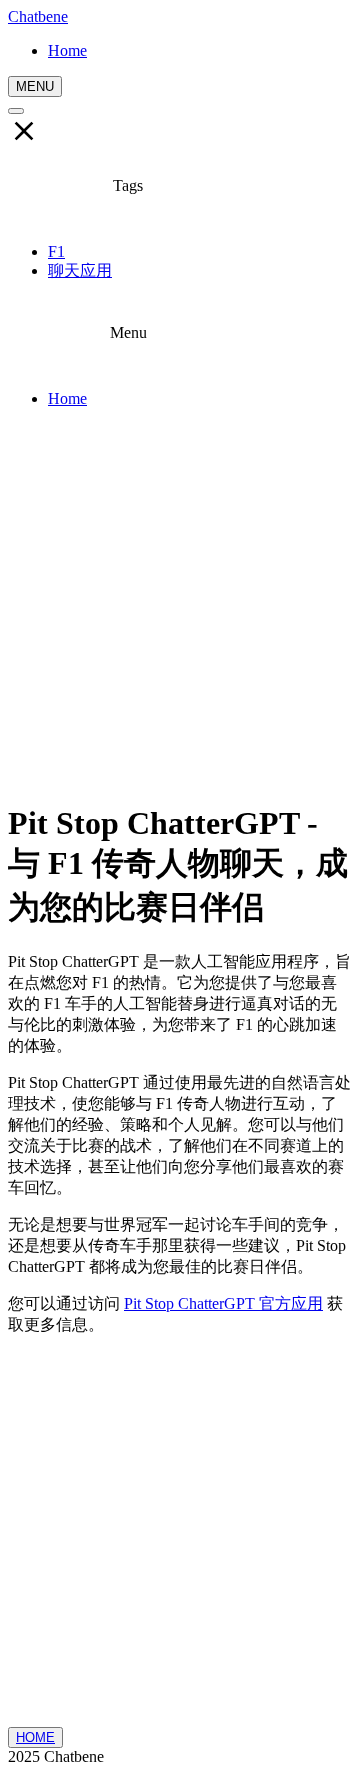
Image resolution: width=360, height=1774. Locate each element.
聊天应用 (80, 270)
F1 (56, 251)
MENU (35, 86)
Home (67, 398)
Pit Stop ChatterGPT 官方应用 (223, 1303)
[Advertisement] (180, 604)
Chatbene (38, 16)
